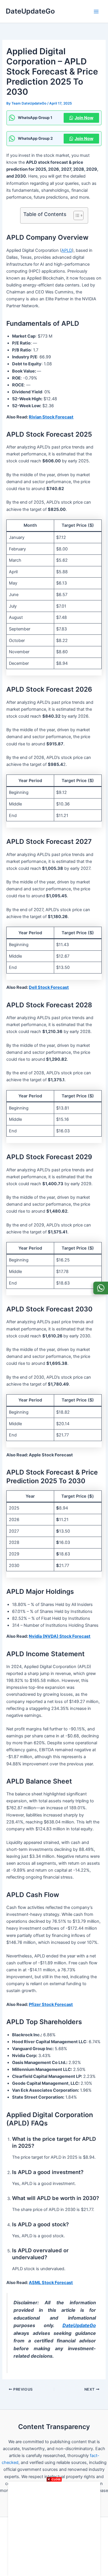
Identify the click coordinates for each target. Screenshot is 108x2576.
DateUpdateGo (30, 11)
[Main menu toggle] (96, 12)
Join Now (84, 118)
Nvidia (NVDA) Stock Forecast (60, 1636)
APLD (67, 250)
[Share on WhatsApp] (101, 1288)
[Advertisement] (54, 2528)
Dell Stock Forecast (49, 987)
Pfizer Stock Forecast (51, 2004)
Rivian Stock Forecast (51, 417)
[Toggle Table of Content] (76, 215)
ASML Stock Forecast (51, 2283)
